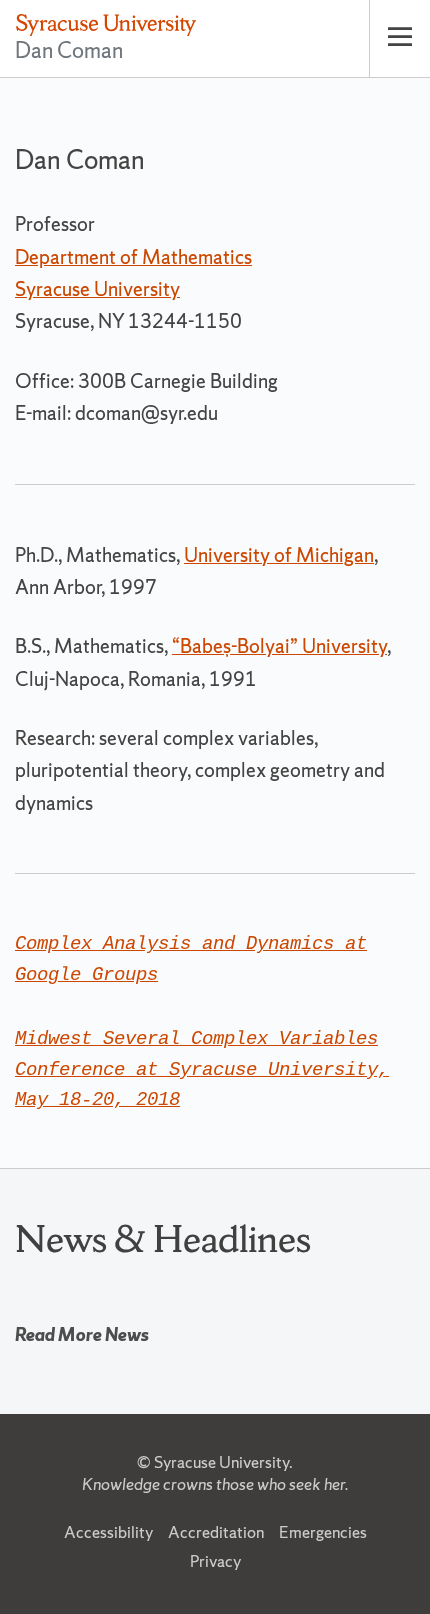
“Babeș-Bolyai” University (279, 646)
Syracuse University (221, 1462)
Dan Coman (69, 50)
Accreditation (216, 1532)
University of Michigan (279, 555)
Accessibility (108, 1532)
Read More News (82, 1334)
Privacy (215, 1561)
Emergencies (323, 1532)
